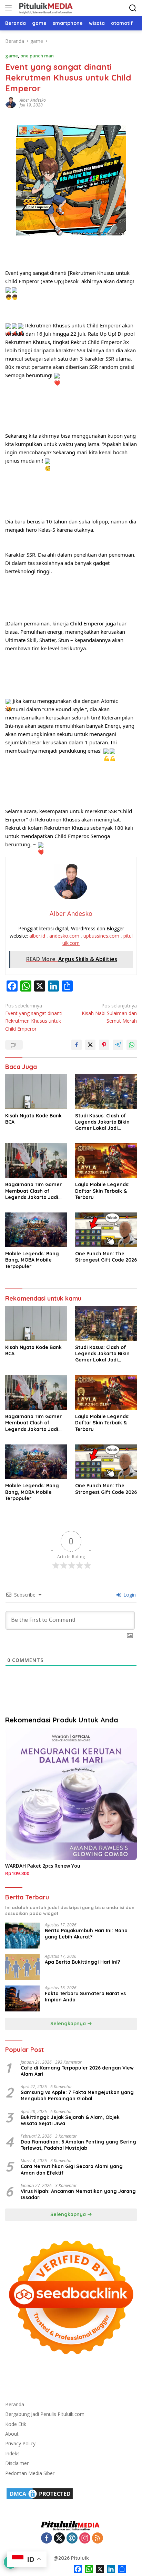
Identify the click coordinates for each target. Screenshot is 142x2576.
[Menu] (10, 8)
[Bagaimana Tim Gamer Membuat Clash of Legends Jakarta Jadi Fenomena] (36, 1161)
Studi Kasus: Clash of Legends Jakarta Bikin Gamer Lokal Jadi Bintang (102, 1122)
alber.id (37, 936)
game (12, 56)
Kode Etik (16, 2424)
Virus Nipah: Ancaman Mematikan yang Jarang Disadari (78, 2194)
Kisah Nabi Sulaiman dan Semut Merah (109, 1013)
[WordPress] (72, 2538)
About (12, 2434)
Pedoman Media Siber (30, 2473)
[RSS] (98, 2538)
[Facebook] (47, 2538)
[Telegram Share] (118, 1045)
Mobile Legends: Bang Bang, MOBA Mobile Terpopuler (32, 1260)
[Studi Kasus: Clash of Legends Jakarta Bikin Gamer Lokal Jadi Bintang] (106, 1091)
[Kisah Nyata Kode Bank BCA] (36, 1091)
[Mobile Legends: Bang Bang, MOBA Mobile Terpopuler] (36, 1230)
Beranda (15, 2404)
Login (129, 1595)
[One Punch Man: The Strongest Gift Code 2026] (106, 1230)
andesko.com (64, 936)
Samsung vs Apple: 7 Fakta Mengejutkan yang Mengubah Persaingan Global (77, 2095)
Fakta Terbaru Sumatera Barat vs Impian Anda (85, 1997)
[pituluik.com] (45, 8)
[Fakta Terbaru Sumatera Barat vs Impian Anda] (22, 1998)
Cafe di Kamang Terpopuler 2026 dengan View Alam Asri (77, 2071)
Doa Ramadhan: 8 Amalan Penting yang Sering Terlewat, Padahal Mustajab (78, 2145)
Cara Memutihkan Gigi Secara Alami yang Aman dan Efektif (72, 2169)
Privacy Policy (20, 2443)
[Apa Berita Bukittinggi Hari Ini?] (22, 1967)
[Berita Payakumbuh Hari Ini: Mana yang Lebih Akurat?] (22, 1936)
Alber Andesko (33, 100)
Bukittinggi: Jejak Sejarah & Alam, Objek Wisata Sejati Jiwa (70, 2120)
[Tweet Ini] (90, 1045)
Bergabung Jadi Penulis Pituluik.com (45, 2414)
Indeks (12, 2453)
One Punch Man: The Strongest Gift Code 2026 (106, 1257)
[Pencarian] (133, 8)
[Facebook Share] (77, 1045)
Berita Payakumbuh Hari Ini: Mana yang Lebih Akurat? (86, 1934)
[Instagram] (85, 2538)
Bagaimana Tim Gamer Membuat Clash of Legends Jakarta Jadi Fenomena (33, 1191)
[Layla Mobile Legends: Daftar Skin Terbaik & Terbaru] (106, 1161)
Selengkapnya (69, 2024)
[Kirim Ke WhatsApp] (132, 1045)
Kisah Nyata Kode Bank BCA (33, 1119)
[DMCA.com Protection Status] (40, 2493)
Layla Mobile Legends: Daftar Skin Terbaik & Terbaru (102, 1191)
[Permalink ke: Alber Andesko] (11, 102)
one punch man (37, 56)
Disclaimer (17, 2463)
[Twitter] (59, 2538)
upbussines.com (101, 936)
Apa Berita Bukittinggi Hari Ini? (82, 1962)
